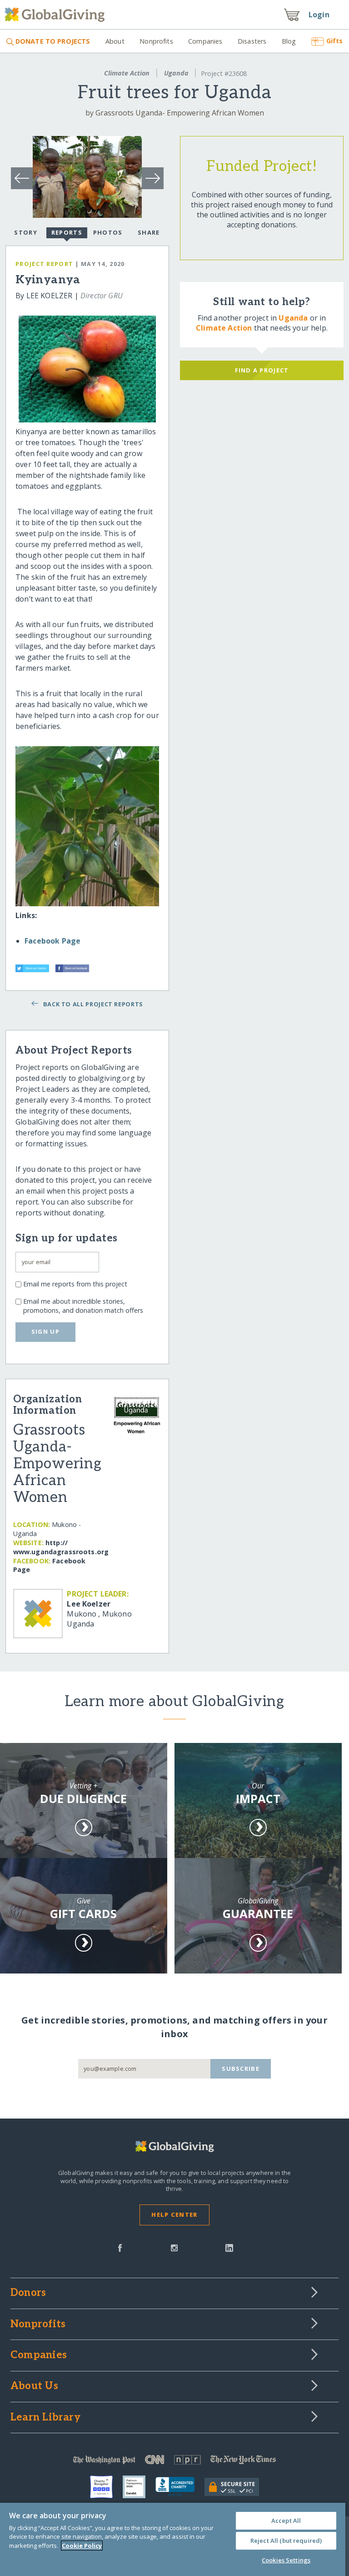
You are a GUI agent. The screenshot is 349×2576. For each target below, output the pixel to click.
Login (319, 15)
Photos (108, 232)
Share (149, 232)
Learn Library (45, 2418)
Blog (289, 41)
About (115, 41)
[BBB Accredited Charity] (180, 2487)
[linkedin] (229, 2247)
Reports (67, 232)
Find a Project (262, 370)
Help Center (174, 2214)
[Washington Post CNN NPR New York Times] (174, 2462)
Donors (28, 2293)
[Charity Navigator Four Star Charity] (106, 2487)
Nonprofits (156, 41)
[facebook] (120, 2247)
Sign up (45, 1331)
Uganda (176, 73)
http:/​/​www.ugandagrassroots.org (61, 1547)
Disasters (252, 41)
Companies (205, 41)
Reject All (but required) (286, 2541)
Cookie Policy (82, 2546)
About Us (34, 2386)
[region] (173, 2539)
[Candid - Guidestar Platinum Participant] (139, 2487)
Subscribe (241, 2069)
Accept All (286, 2521)
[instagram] (174, 2247)
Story (25, 232)
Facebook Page (52, 941)
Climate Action (127, 73)
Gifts (334, 41)
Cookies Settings (286, 2560)
